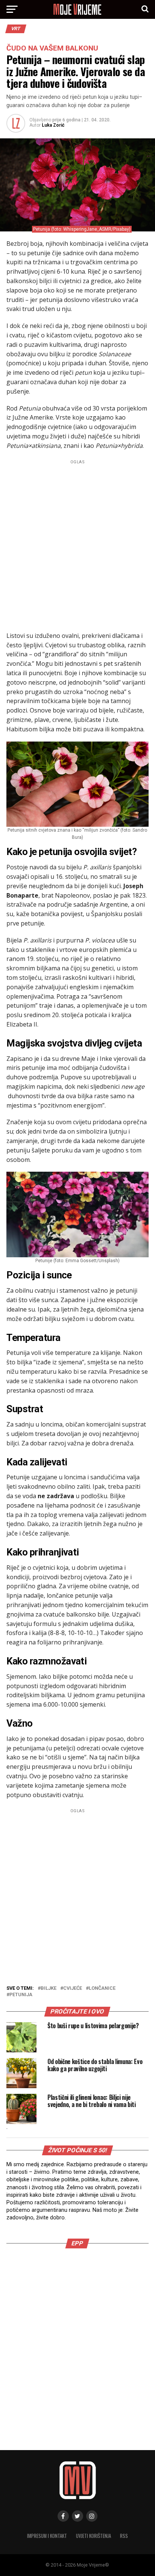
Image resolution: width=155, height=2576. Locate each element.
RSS (124, 2536)
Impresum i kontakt (47, 2536)
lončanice (102, 1988)
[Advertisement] (77, 544)
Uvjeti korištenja (93, 2536)
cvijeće (73, 1988)
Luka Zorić (53, 125)
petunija (21, 1995)
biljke (49, 1988)
